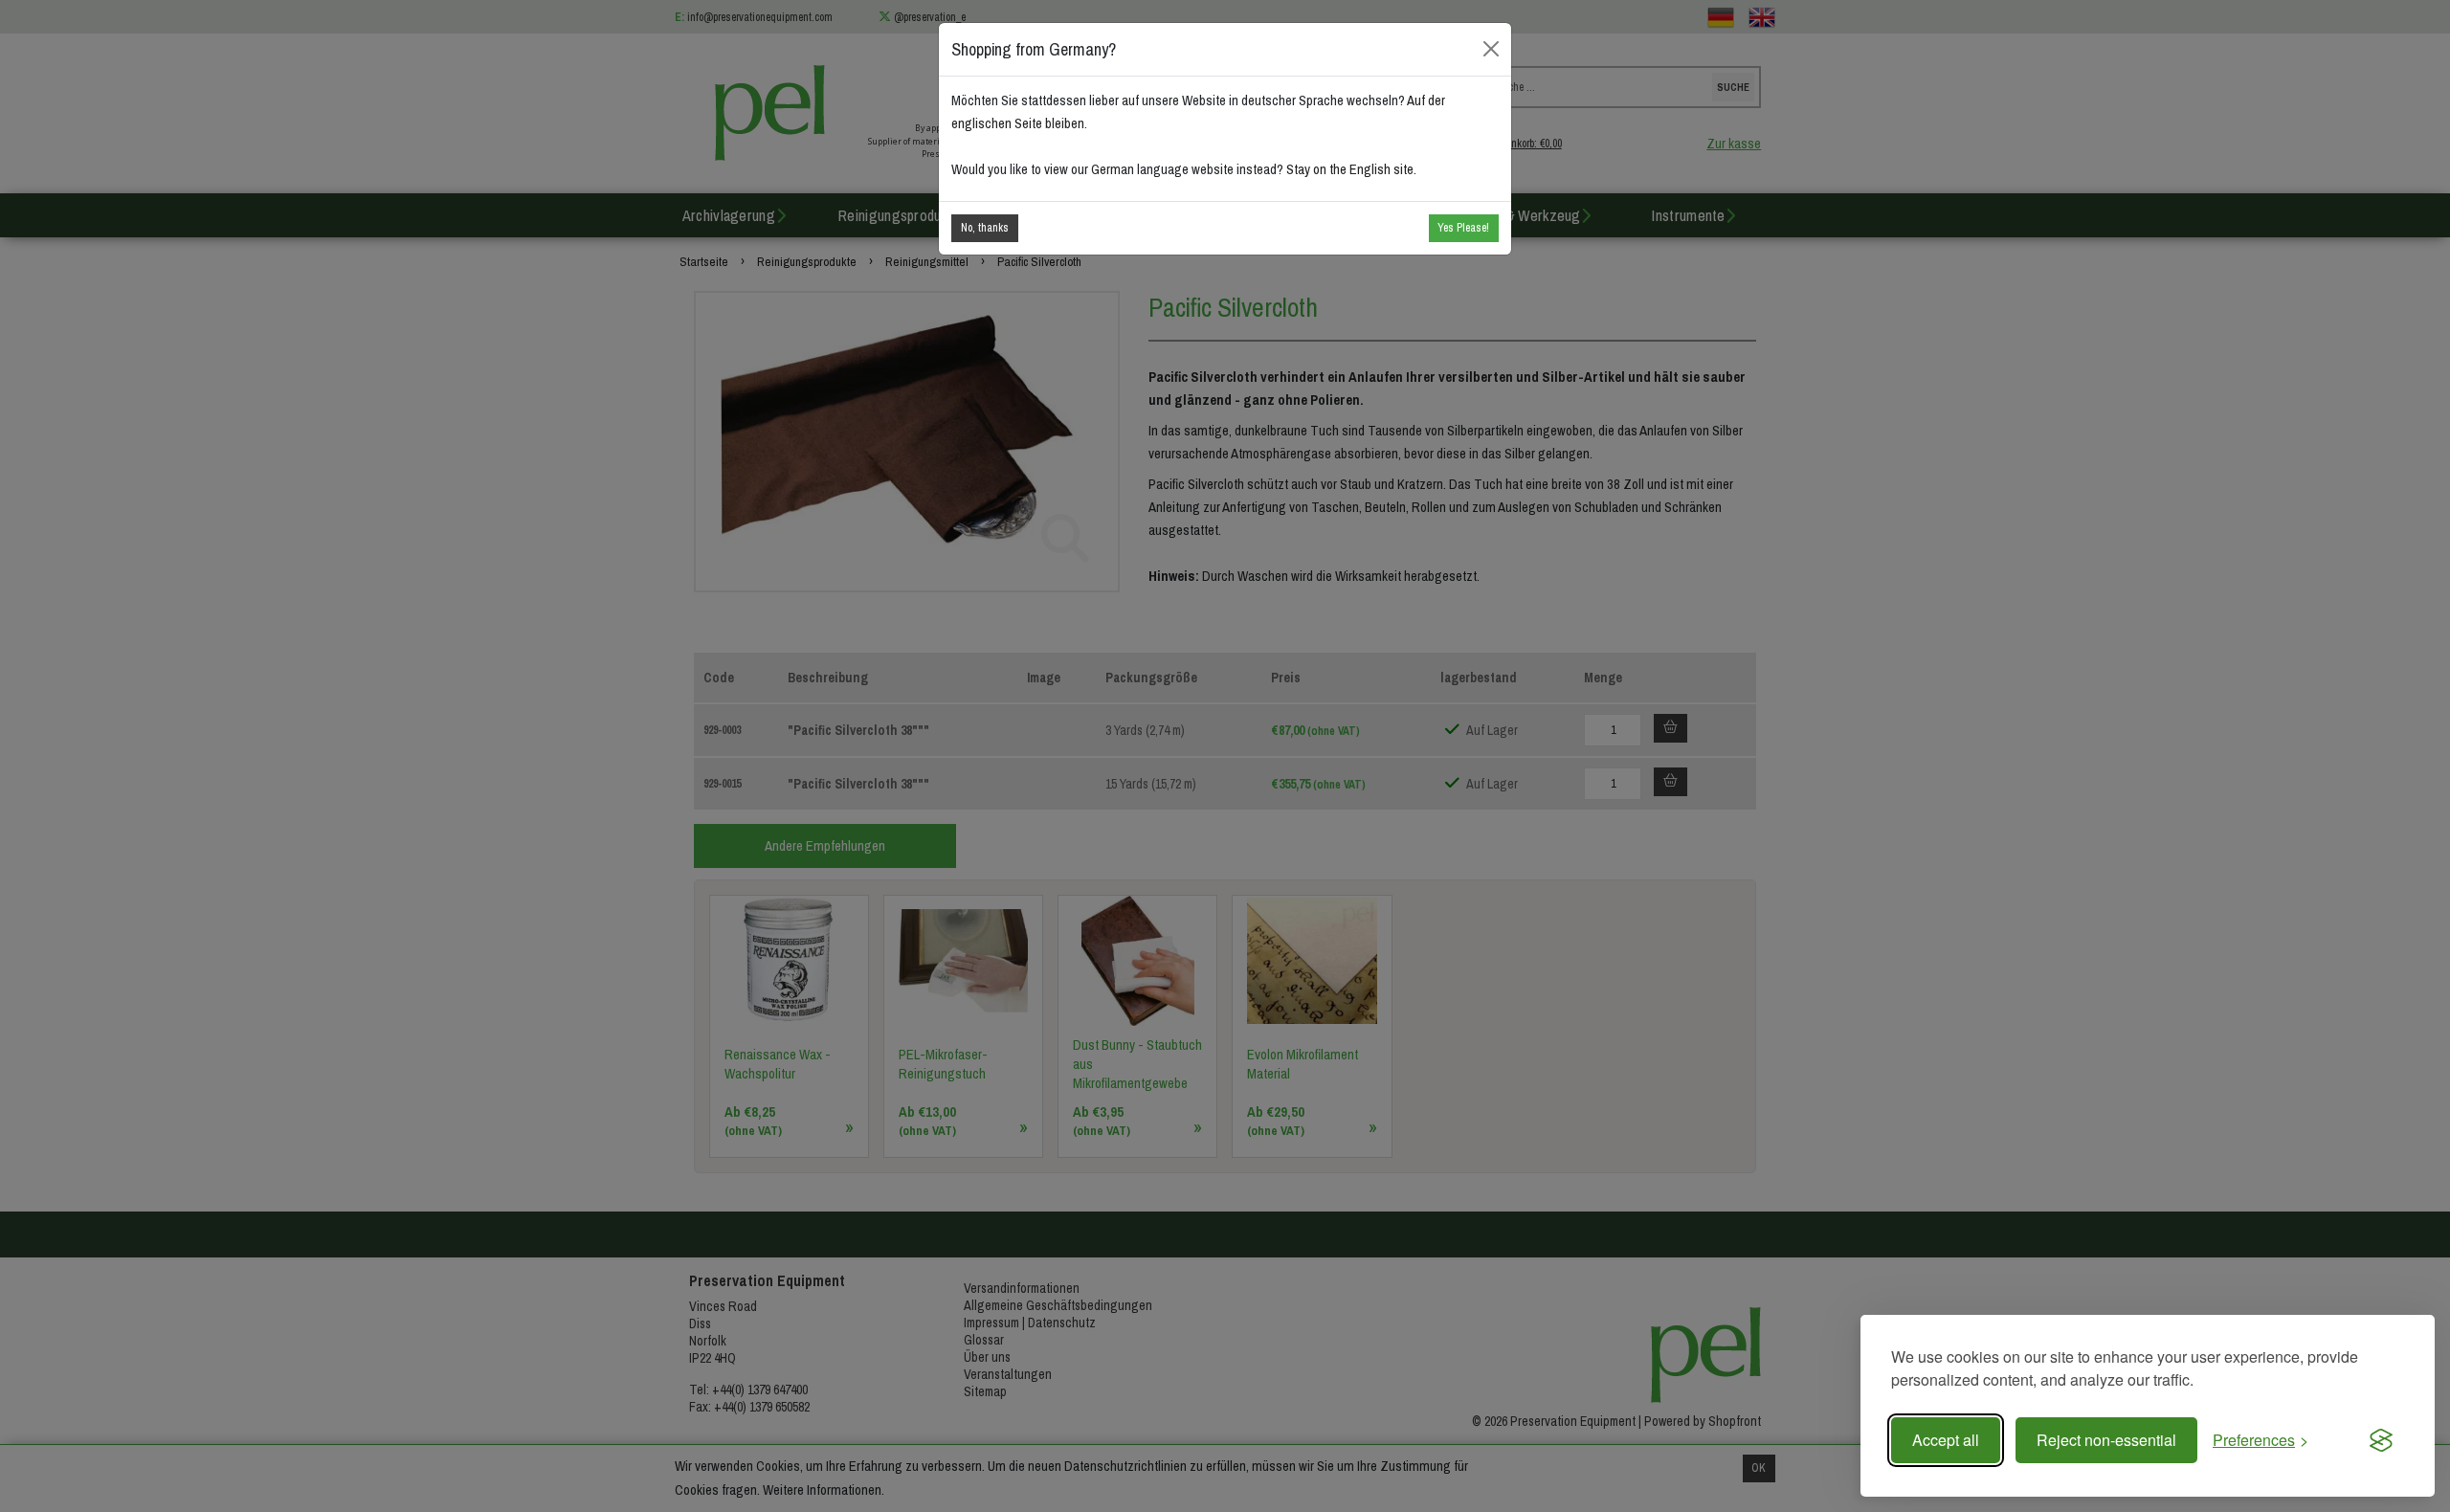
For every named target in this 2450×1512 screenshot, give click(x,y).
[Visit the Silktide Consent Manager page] (2381, 1440)
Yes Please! (1463, 228)
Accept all (1946, 1440)
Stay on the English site (1350, 169)
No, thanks (985, 228)
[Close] (1492, 49)
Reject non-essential (2106, 1440)
